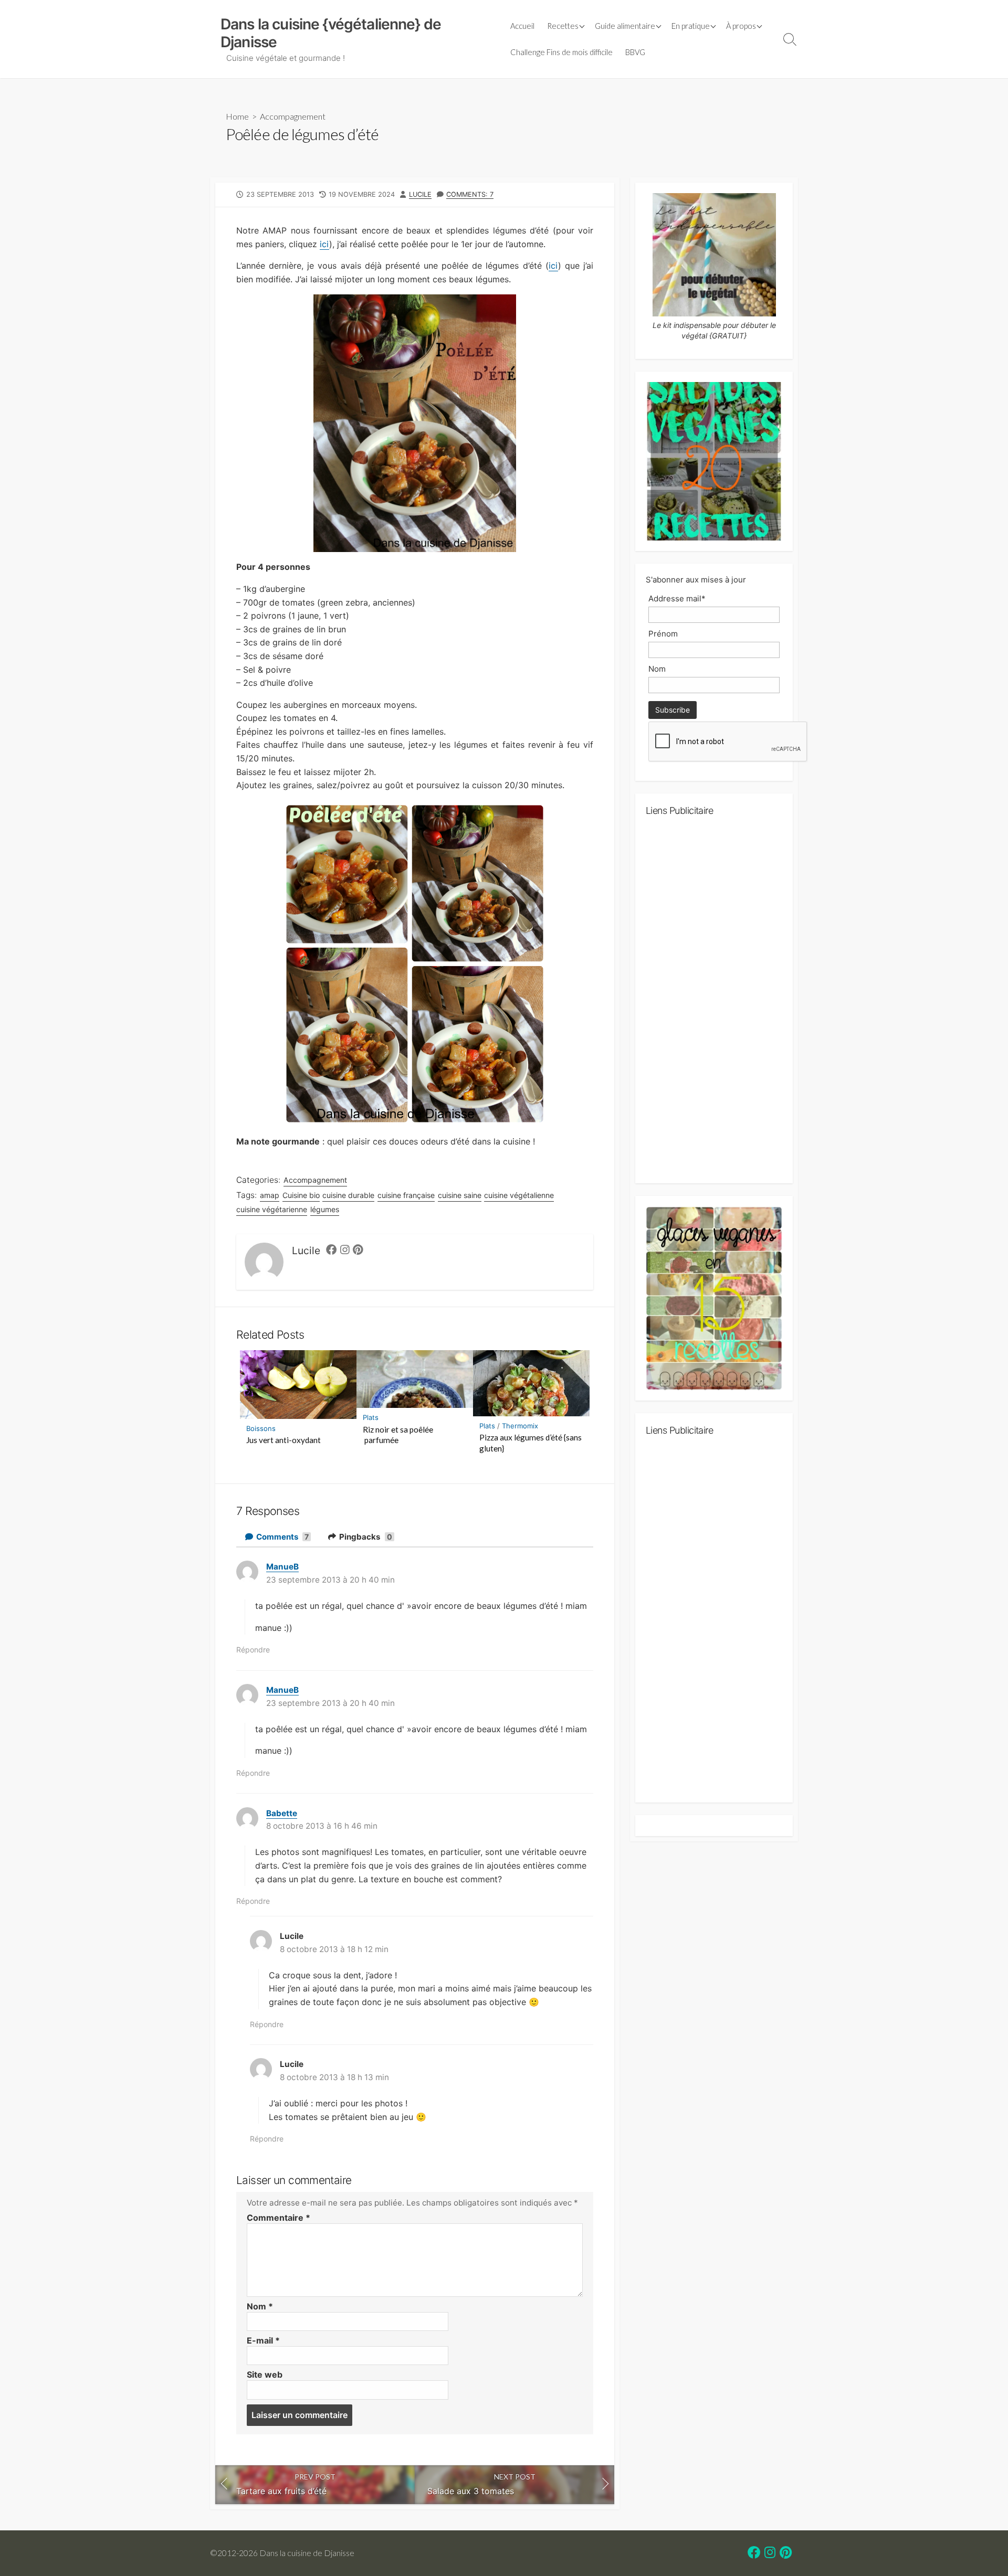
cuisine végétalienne (519, 1195)
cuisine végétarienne (272, 1209)
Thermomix (520, 1426)
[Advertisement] (714, 1004)
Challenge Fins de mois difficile (561, 52)
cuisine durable (348, 1195)
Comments (282, 1537)
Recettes (563, 26)
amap (270, 1195)
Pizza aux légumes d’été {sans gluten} (531, 1443)
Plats (371, 1417)
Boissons (261, 1428)
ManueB (282, 1567)
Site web (265, 2374)
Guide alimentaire (625, 26)
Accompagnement (293, 116)
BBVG (635, 52)
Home (237, 116)
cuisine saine (460, 1195)
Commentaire (279, 2218)
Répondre (253, 1650)
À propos (741, 26)
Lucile (420, 194)
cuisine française (406, 1195)
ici (324, 244)
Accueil (522, 26)
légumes (325, 1209)
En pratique (691, 26)
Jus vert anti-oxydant (283, 1440)
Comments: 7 (470, 194)
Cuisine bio (301, 1195)
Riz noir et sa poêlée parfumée (398, 1435)
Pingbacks (365, 1537)
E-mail (263, 2340)
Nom (260, 2306)
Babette (282, 1813)
